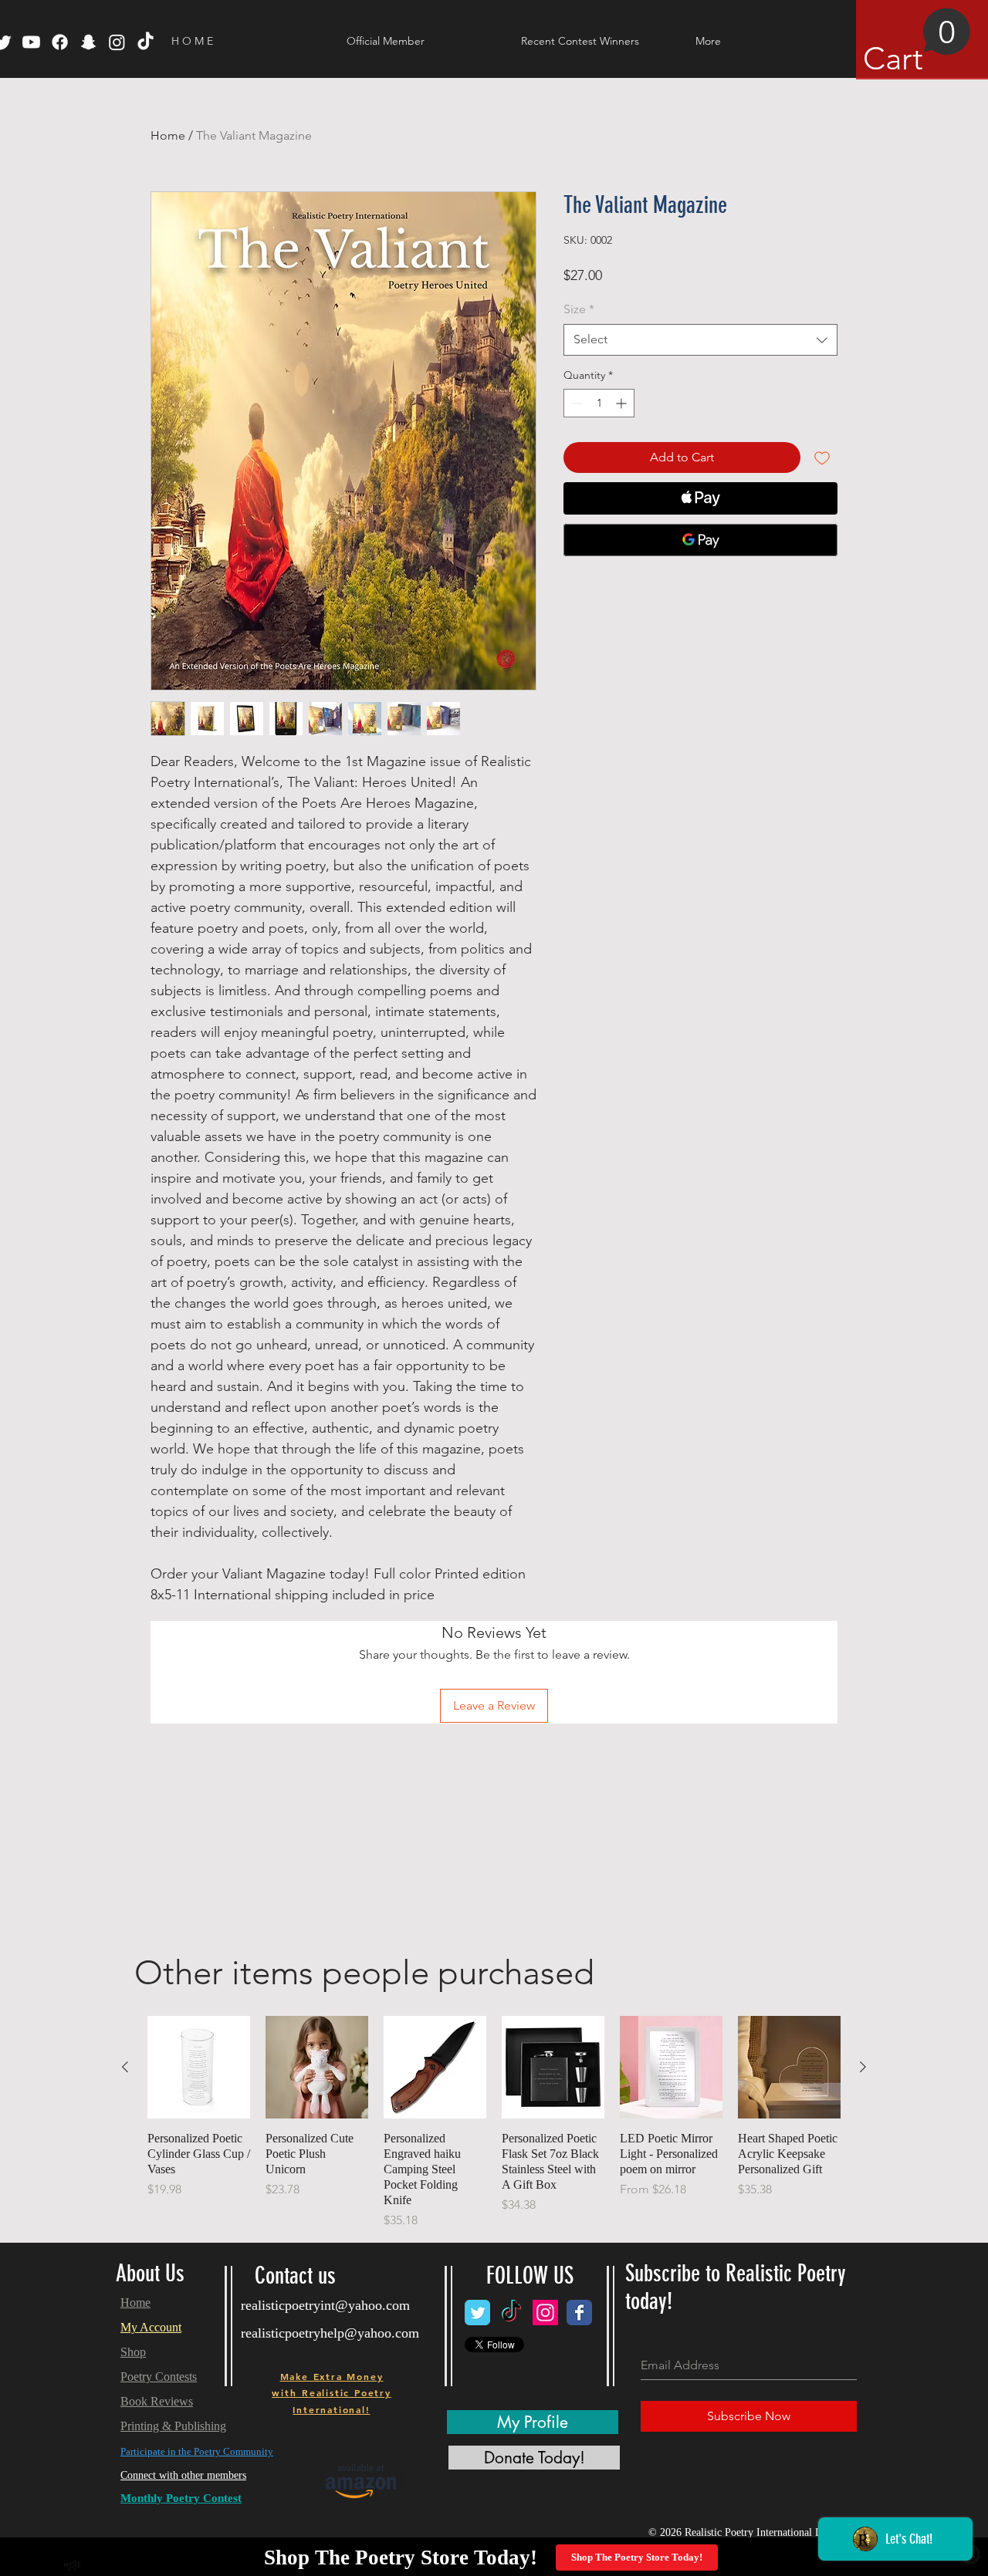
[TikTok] (145, 42)
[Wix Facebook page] (579, 2313)
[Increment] (623, 403)
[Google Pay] (700, 540)
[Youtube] (31, 42)
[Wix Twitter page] (477, 2313)
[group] (494, 2123)
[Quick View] (199, 2067)
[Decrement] (575, 403)
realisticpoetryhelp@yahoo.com (330, 2333)
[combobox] (700, 339)
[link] (917, 42)
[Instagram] (117, 42)
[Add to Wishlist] (822, 457)
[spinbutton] (599, 403)
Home (168, 135)
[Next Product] (863, 2067)
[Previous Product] (125, 2067)
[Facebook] (60, 42)
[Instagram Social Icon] (545, 2313)
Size (579, 309)
